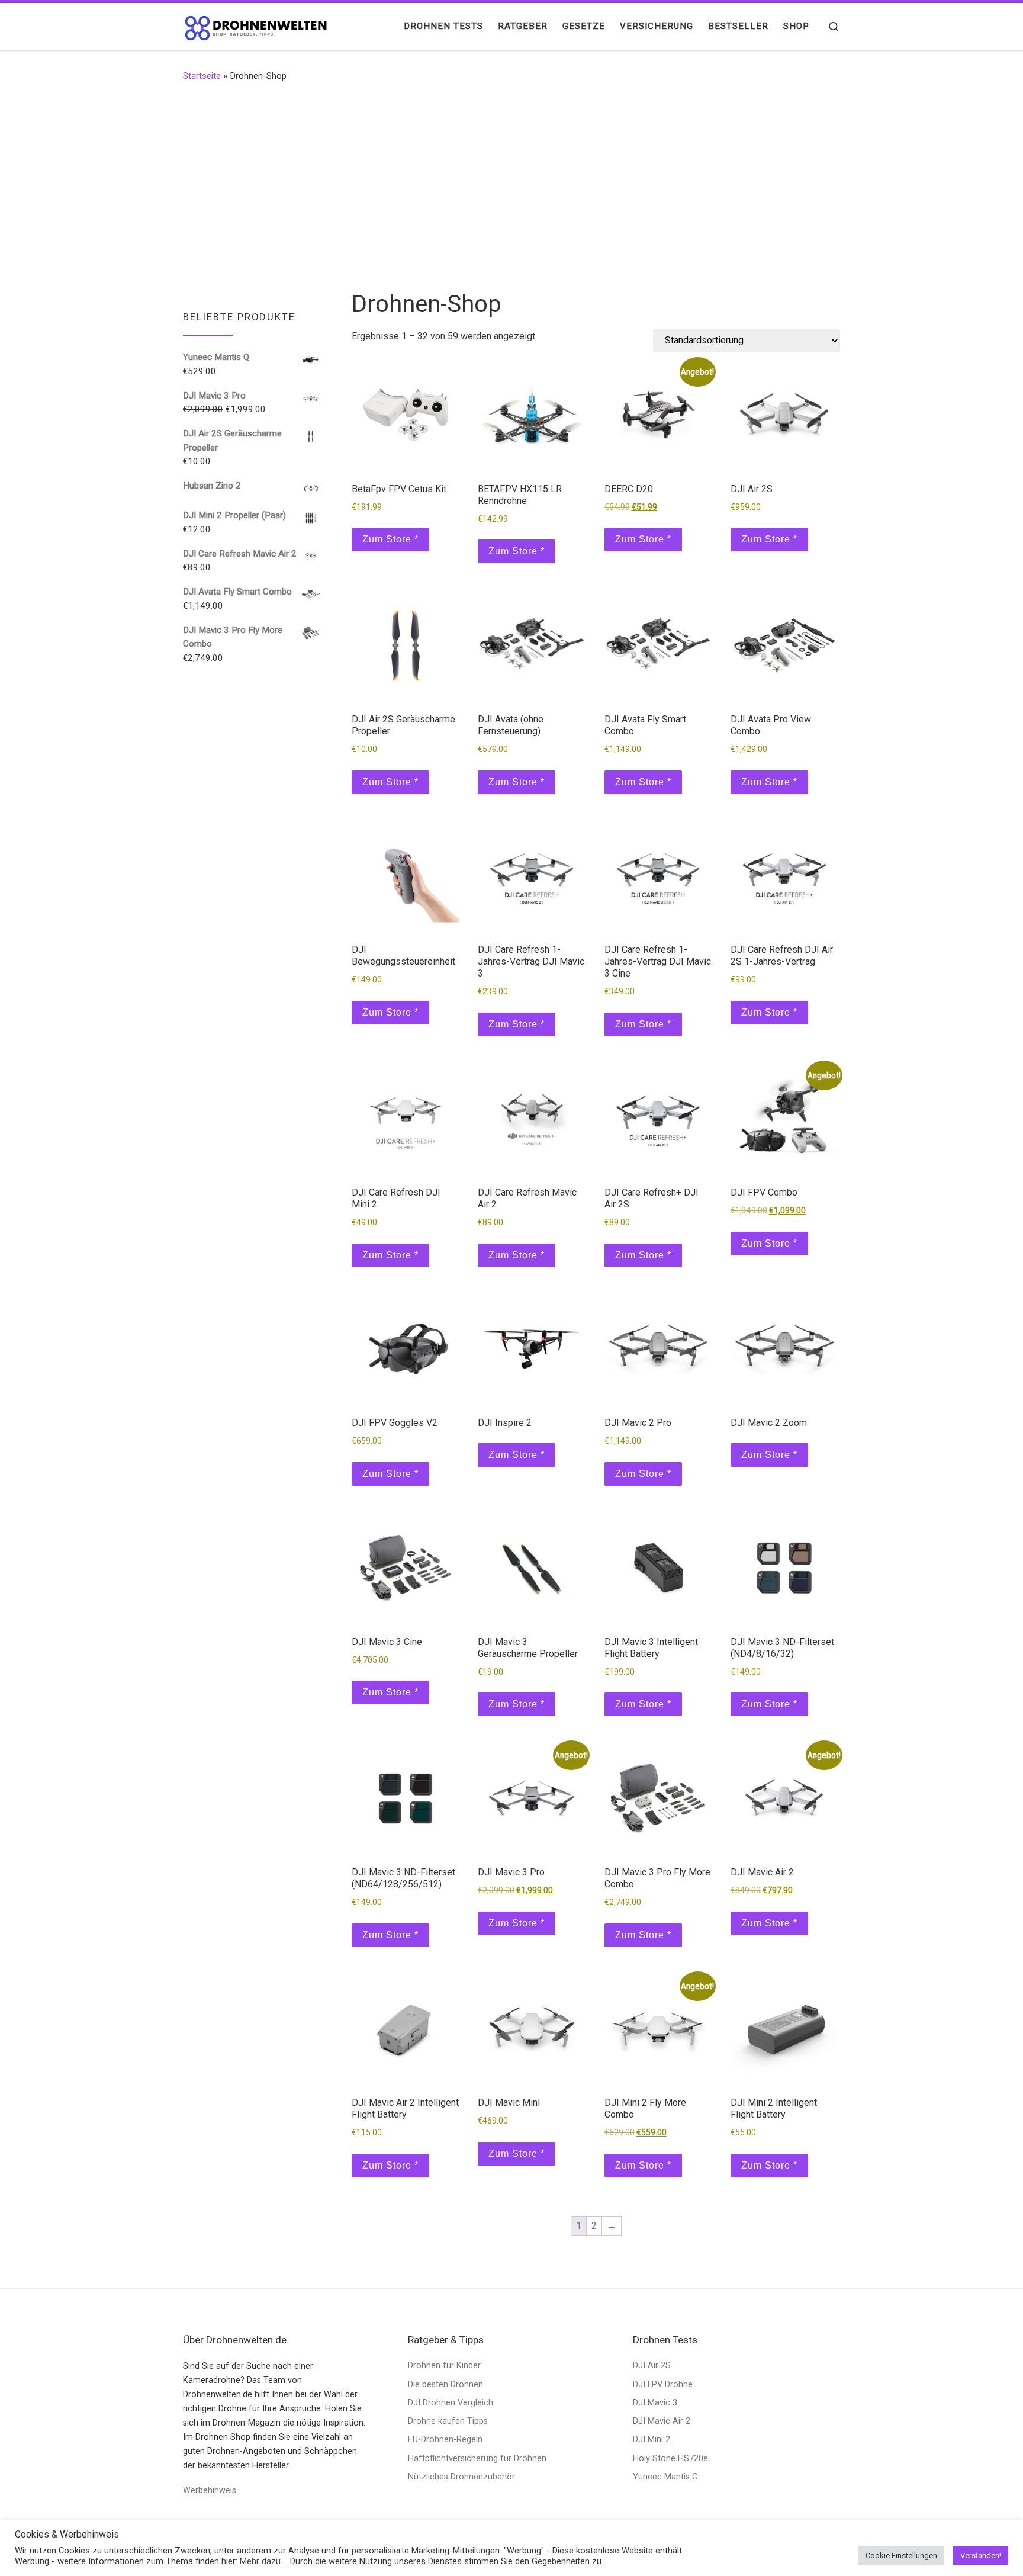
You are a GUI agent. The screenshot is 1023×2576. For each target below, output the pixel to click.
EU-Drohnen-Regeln (445, 2440)
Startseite (202, 76)
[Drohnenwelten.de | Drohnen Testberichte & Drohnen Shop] (257, 26)
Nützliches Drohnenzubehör (461, 2477)
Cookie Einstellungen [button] (901, 2556)
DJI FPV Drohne (663, 2384)
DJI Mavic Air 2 (662, 2421)
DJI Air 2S (652, 2365)
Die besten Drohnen (445, 2384)
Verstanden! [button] (981, 2556)
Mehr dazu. (261, 2561)
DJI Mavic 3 (655, 2403)
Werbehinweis (210, 2490)
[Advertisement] (511, 185)
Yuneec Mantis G (665, 2477)
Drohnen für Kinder (444, 2365)
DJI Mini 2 (652, 2440)
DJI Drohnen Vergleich (451, 2403)
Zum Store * (390, 539)
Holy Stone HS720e (670, 2458)
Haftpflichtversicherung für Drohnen (477, 2458)
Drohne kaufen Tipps (448, 2421)
